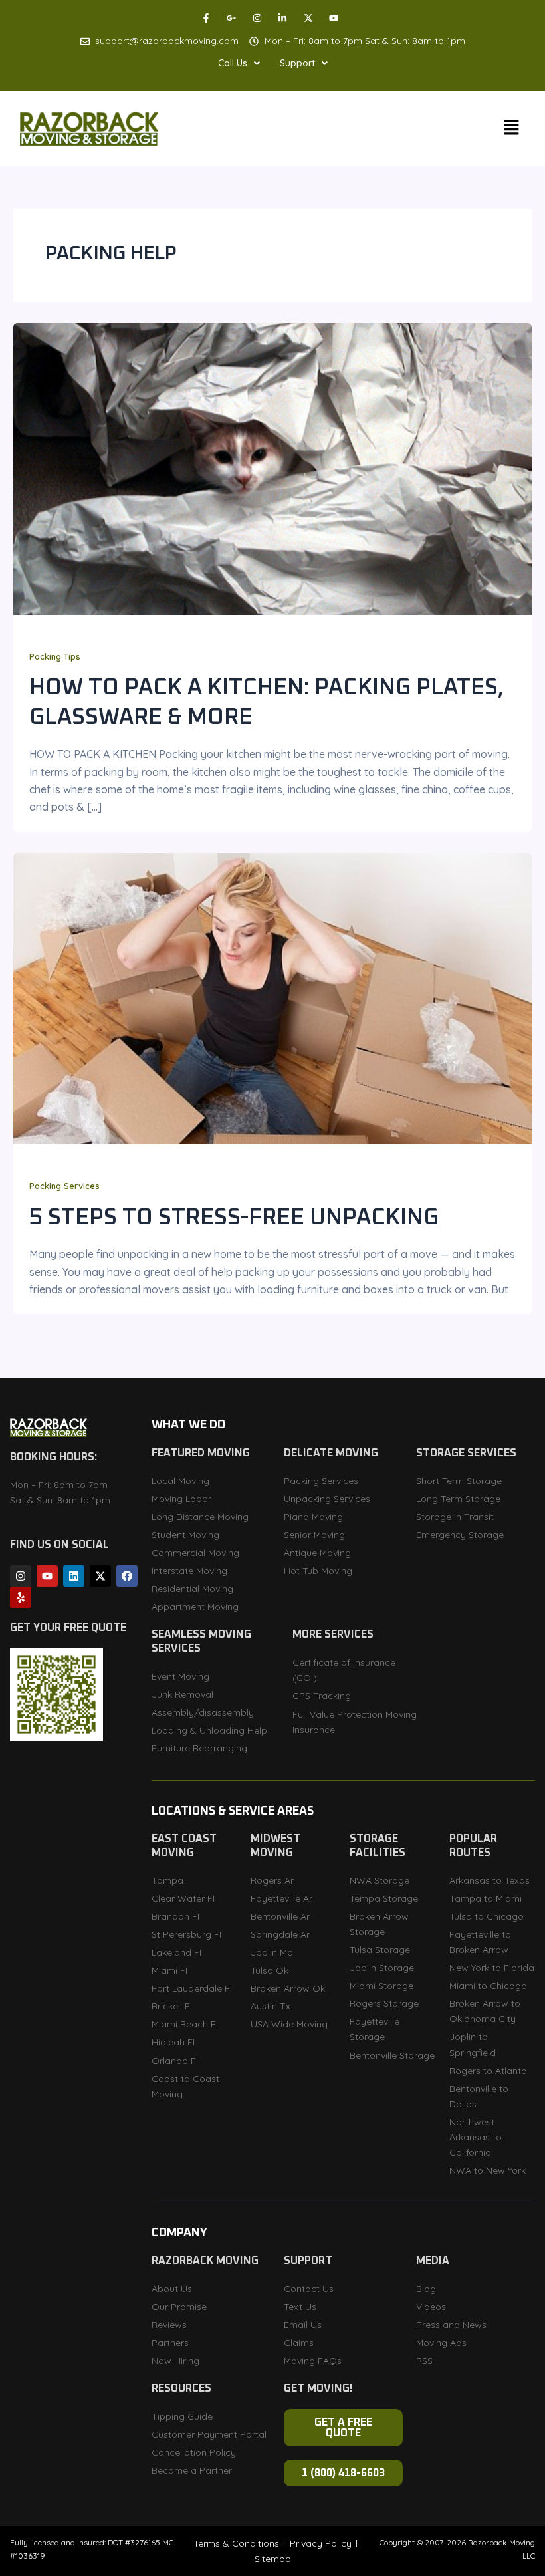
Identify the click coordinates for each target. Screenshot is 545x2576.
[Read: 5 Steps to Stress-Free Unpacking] (272, 997)
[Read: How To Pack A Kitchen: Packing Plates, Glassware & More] (272, 468)
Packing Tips (55, 656)
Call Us (233, 63)
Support (297, 63)
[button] (239, 63)
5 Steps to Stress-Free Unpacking (234, 1218)
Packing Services (64, 1186)
